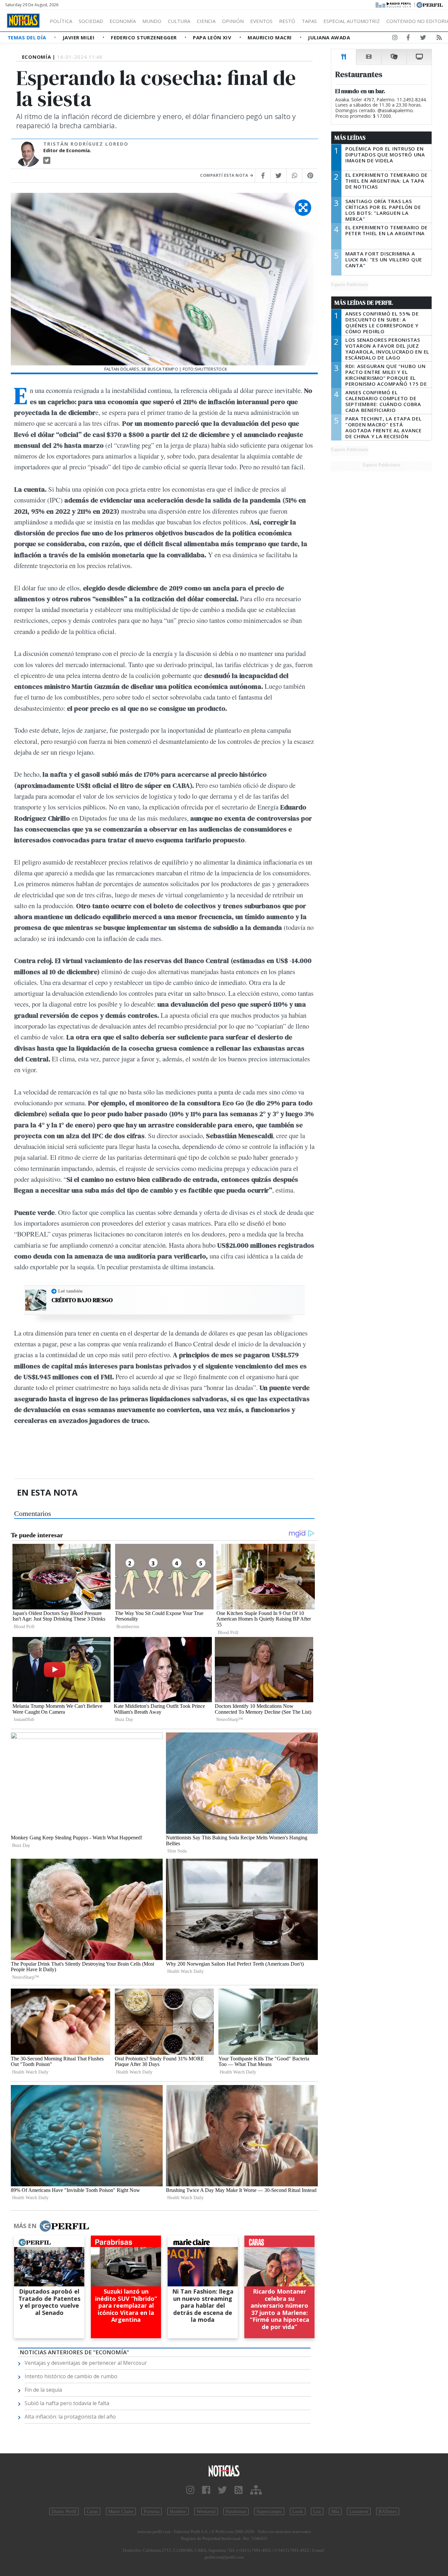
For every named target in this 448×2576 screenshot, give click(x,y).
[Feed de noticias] (439, 39)
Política (61, 21)
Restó (287, 21)
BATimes (388, 2511)
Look (298, 2511)
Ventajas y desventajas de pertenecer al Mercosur (86, 2363)
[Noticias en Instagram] (395, 39)
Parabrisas (236, 2511)
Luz (317, 2511)
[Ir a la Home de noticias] (224, 2471)
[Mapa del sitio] (256, 2490)
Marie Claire (121, 2511)
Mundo (152, 21)
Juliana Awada (329, 37)
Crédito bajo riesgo (82, 1300)
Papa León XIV (213, 37)
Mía (335, 2511)
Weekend (206, 2511)
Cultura (179, 21)
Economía (123, 21)
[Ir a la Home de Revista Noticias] (23, 21)
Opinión (233, 21)
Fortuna (152, 2511)
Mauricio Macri (270, 37)
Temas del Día (28, 37)
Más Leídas (350, 138)
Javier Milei (79, 37)
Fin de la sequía (43, 2390)
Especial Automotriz (352, 21)
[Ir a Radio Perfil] (394, 4)
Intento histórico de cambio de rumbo (71, 2376)
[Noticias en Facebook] (408, 39)
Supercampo (269, 2511)
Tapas (309, 21)
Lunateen (359, 2511)
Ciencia (206, 21)
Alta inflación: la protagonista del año (70, 2417)
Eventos (261, 21)
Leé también (70, 1291)
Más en (25, 2226)
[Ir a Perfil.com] (430, 4)
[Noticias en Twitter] (423, 39)
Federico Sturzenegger (144, 37)
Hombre (178, 2511)
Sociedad (91, 21)
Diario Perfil (64, 2511)
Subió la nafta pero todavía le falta (67, 2403)
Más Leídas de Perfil (364, 303)
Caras (92, 2511)
